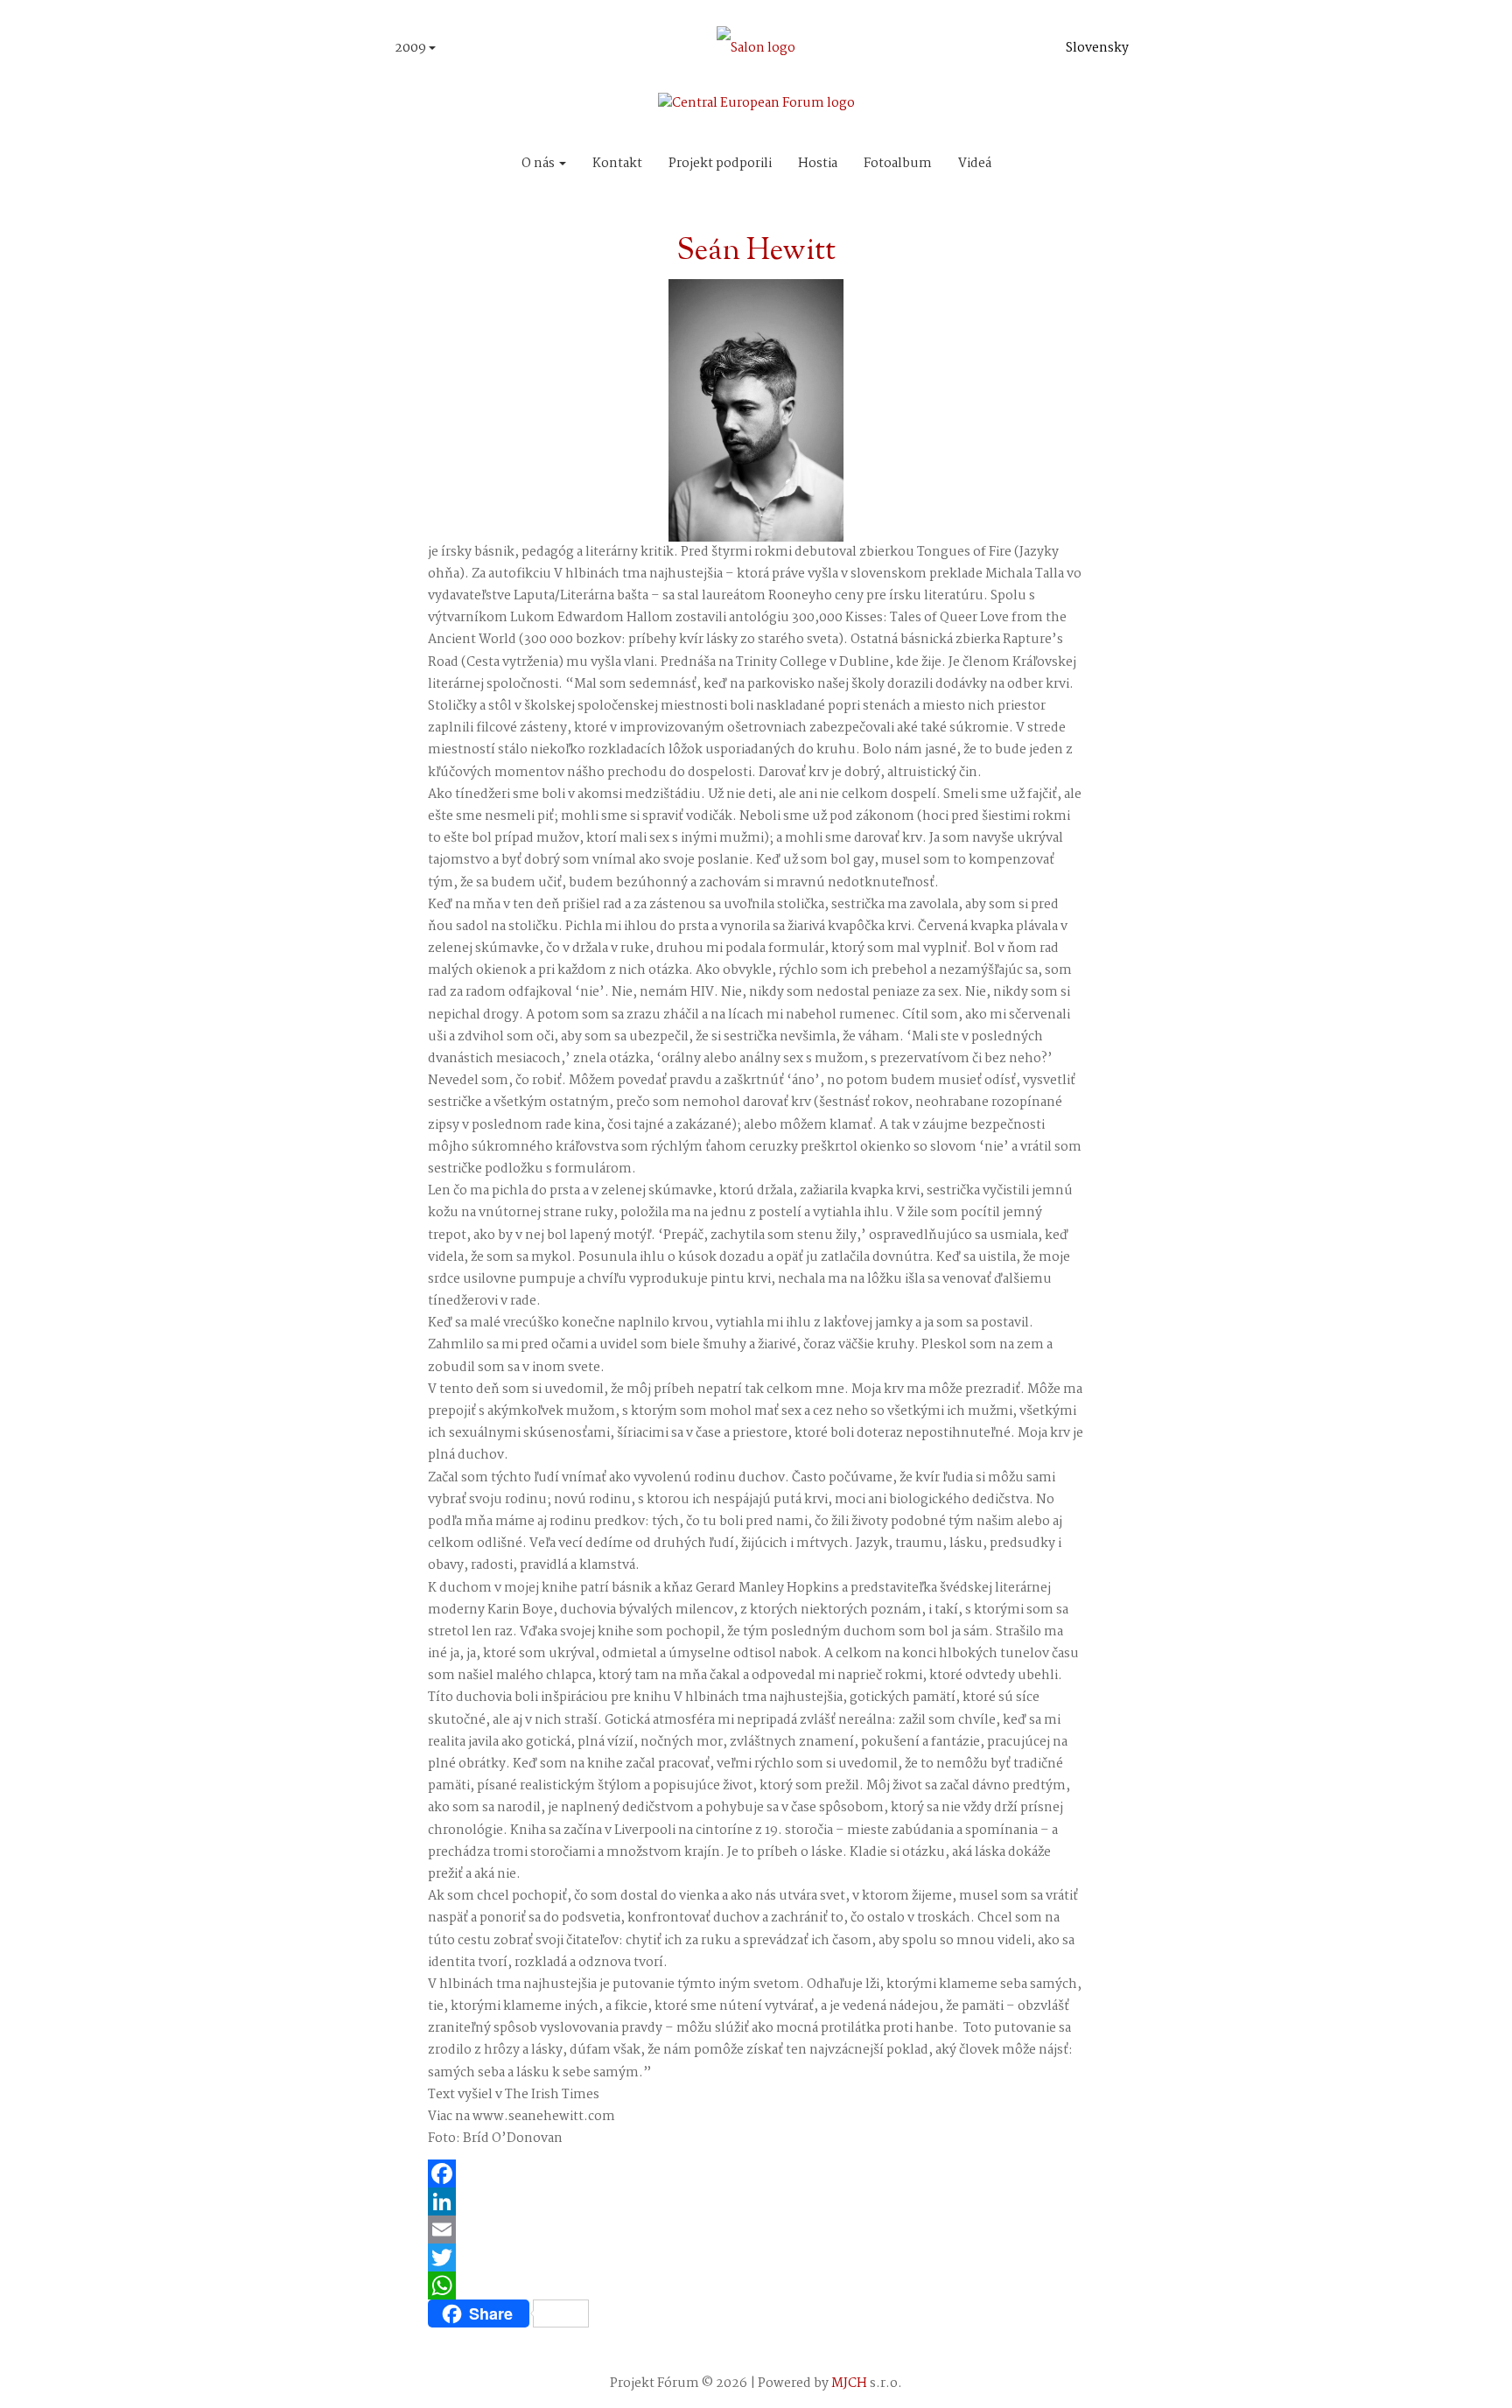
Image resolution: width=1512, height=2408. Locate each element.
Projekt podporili (720, 164)
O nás (539, 164)
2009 (412, 48)
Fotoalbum (898, 164)
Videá (975, 164)
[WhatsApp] (756, 2285)
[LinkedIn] (756, 2201)
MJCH (849, 2383)
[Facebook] (756, 2173)
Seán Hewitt (756, 252)
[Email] (756, 2229)
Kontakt (617, 164)
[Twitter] (756, 2257)
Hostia (818, 164)
